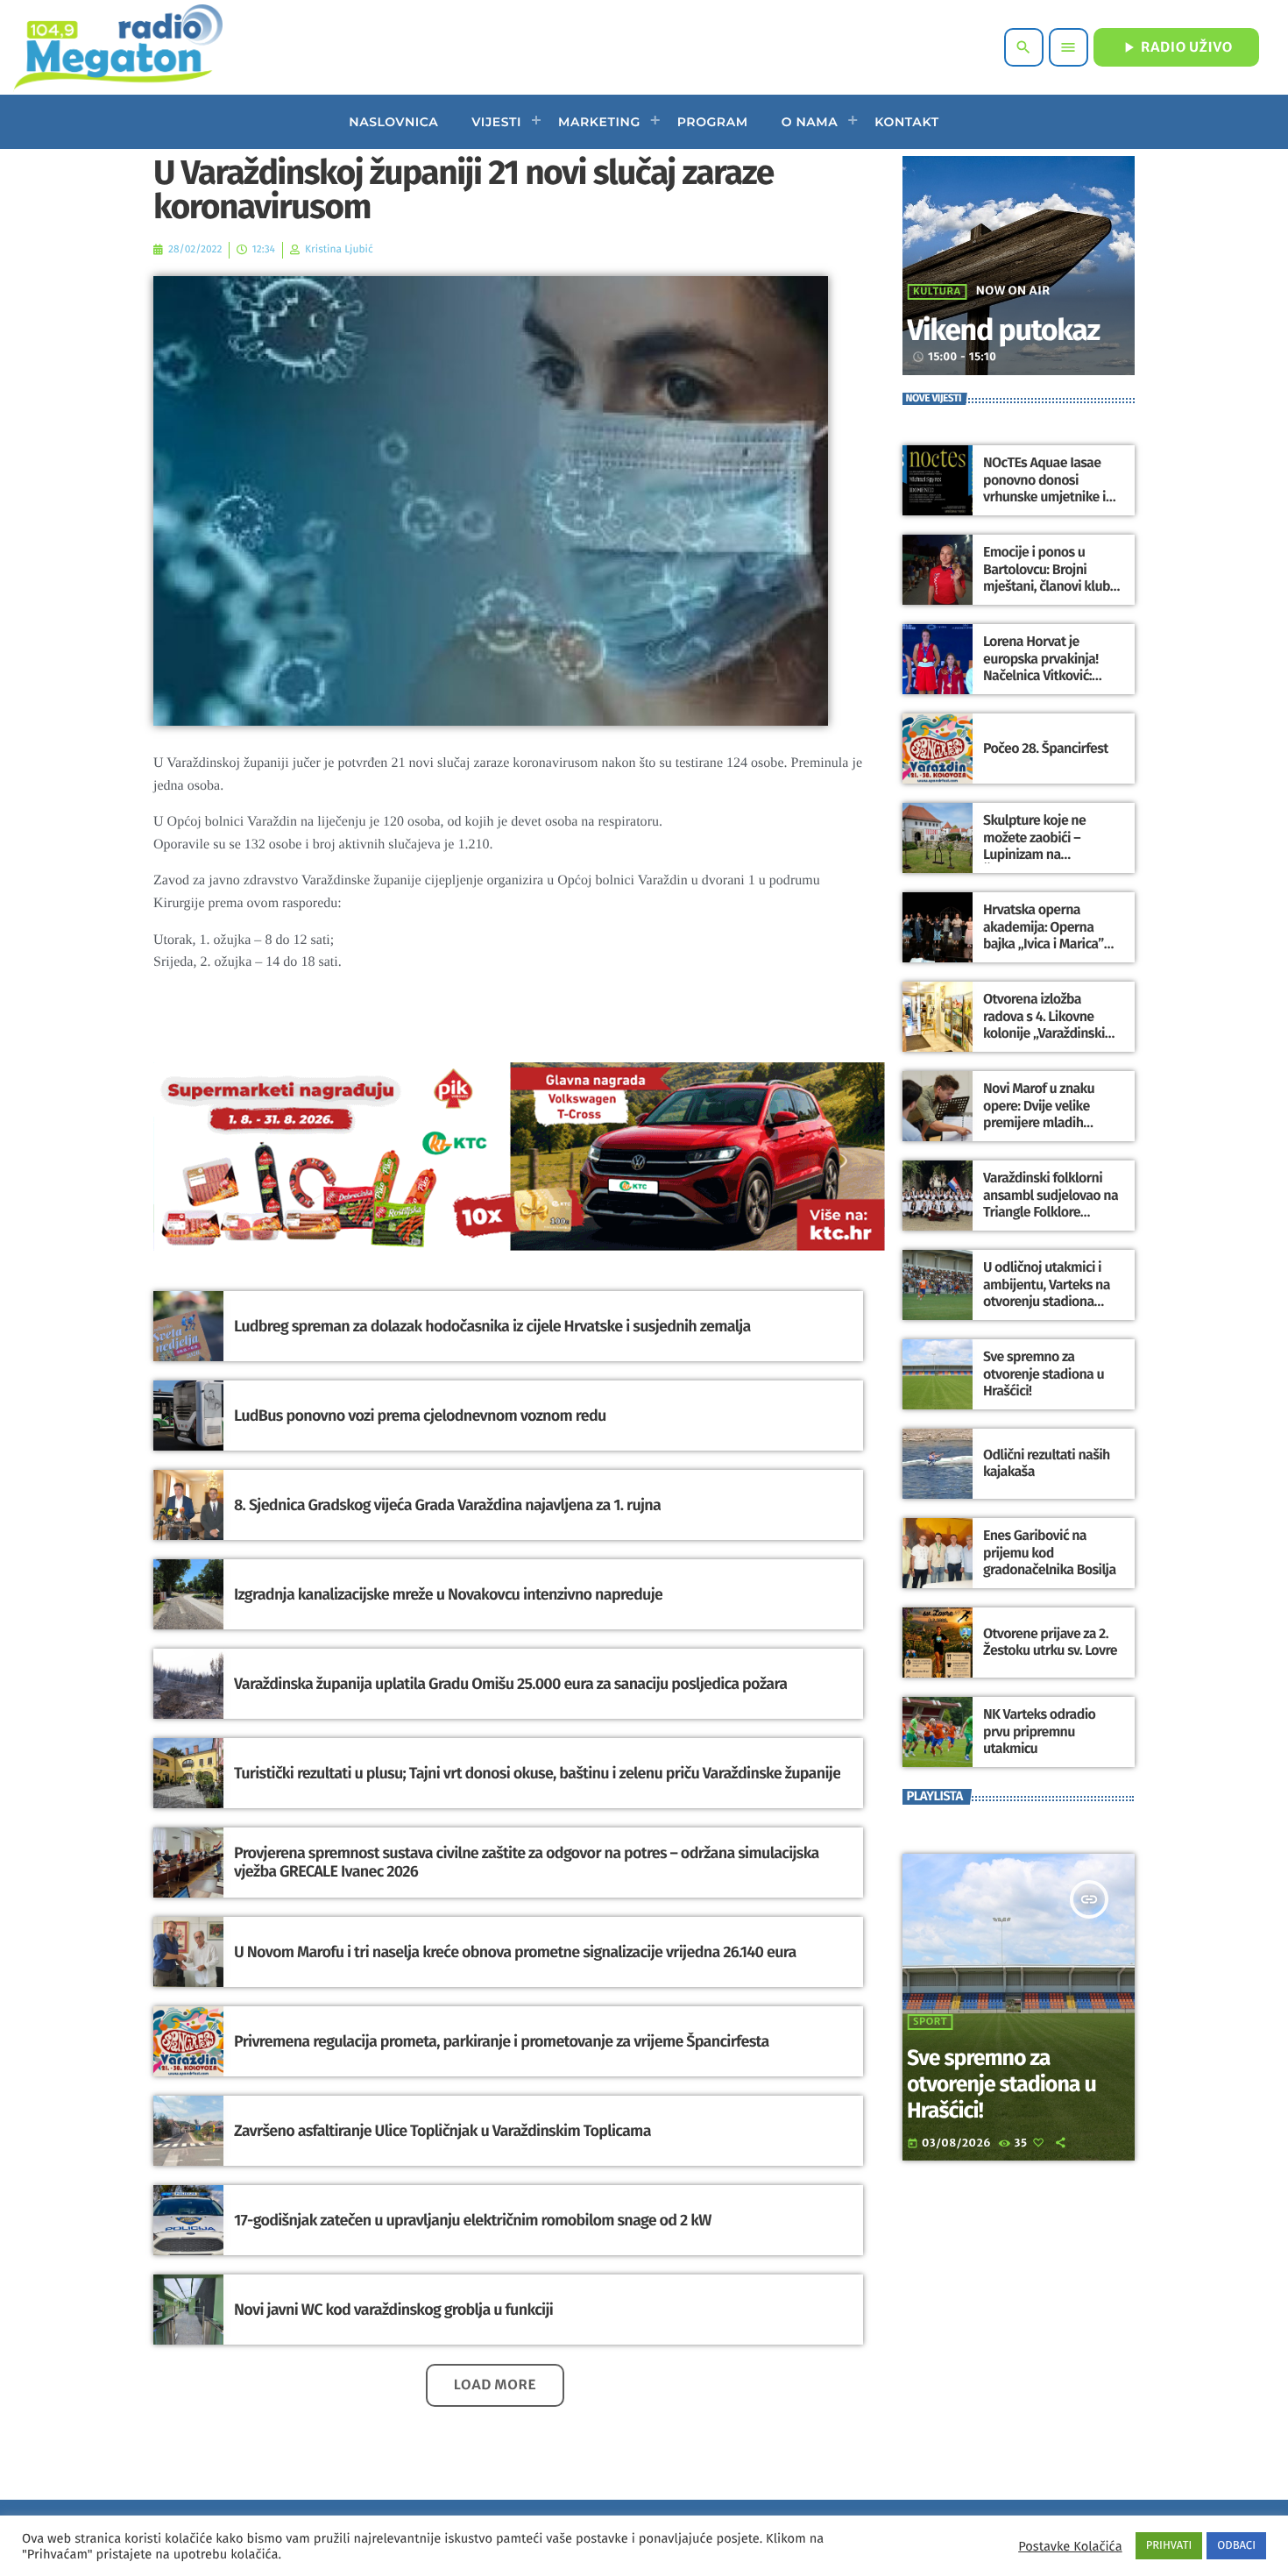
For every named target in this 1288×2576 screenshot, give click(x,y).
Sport (930, 2022)
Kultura (937, 292)
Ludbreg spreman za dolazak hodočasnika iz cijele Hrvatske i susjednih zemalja (492, 1326)
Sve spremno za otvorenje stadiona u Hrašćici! (1044, 1374)
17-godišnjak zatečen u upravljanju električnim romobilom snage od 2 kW (473, 2220)
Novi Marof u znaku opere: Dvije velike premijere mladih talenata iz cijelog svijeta (1039, 1123)
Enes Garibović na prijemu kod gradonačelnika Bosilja (1050, 1553)
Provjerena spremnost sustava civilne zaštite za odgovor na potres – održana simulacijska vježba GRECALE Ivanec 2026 (527, 1863)
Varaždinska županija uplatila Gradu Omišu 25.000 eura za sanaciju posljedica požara (510, 1684)
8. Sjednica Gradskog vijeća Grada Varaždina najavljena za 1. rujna (447, 1505)
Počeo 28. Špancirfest (1046, 749)
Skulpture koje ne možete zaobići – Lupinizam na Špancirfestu (1034, 846)
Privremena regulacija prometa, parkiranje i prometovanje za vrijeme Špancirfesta (502, 2041)
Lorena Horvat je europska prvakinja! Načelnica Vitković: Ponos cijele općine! (1041, 667)
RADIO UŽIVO (1176, 47)
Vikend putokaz (1003, 331)
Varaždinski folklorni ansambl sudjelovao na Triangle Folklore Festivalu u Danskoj (1051, 1204)
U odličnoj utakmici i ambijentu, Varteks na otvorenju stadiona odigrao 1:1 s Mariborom (1052, 1293)
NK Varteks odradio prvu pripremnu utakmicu (1039, 1732)
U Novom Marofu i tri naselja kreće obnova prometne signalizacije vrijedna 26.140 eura (515, 1952)
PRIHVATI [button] (1169, 2546)
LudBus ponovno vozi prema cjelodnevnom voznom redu (420, 1416)
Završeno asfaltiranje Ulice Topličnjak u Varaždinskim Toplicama (442, 2131)
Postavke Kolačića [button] (1070, 2546)
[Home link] (118, 47)
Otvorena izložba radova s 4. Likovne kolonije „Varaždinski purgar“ (1044, 1025)
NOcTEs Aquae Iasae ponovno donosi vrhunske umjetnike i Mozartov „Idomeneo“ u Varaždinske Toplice (1052, 497)
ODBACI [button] (1236, 2546)
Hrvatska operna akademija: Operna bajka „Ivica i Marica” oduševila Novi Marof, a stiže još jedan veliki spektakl (1051, 952)
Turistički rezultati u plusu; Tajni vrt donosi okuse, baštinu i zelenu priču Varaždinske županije (537, 1773)
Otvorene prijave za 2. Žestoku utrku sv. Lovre (1050, 1643)
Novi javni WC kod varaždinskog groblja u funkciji (393, 2310)
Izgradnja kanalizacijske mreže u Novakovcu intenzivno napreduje (448, 1594)
